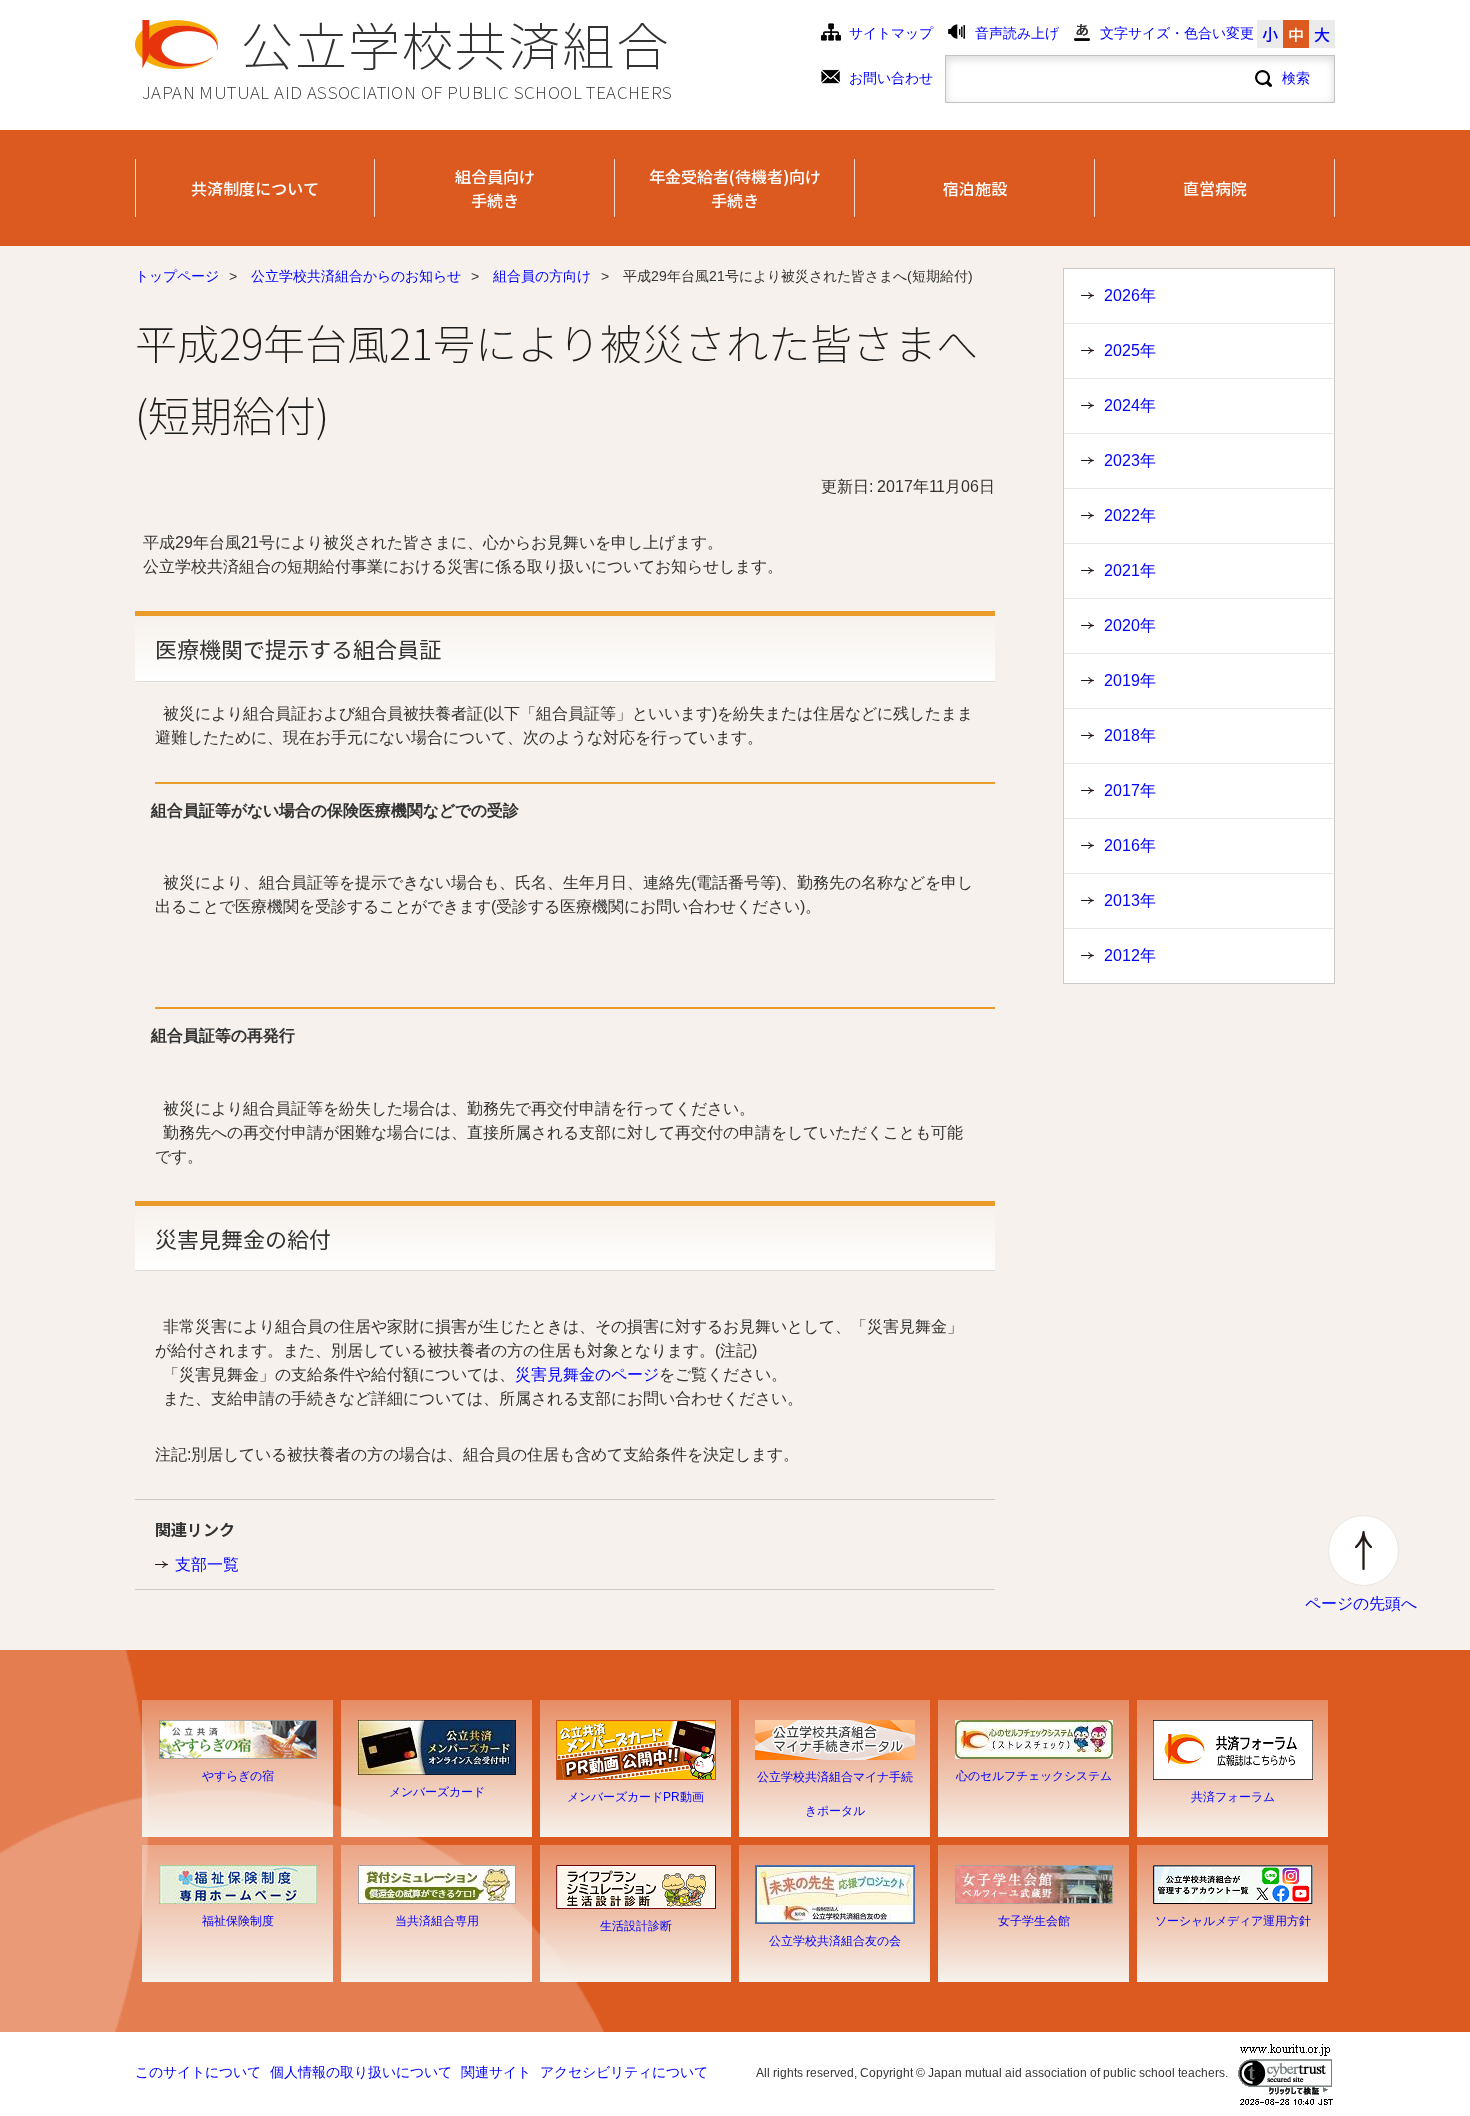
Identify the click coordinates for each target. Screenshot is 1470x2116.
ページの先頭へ (1361, 1603)
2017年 (1130, 790)
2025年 (1130, 350)
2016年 (1130, 845)
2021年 (1130, 570)
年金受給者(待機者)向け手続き (735, 188)
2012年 (1130, 955)
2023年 (1130, 460)
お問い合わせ (891, 78)
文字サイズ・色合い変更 (1177, 33)
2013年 (1130, 900)
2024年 (1130, 405)
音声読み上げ (1017, 33)
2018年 (1130, 735)
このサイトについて (198, 2072)
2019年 (1130, 680)
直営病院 (1215, 188)
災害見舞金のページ (587, 1374)
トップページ (177, 276)
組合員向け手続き (495, 188)
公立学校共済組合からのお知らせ (356, 276)
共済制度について (255, 188)
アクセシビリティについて (624, 2072)
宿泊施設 (975, 188)
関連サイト (496, 2072)
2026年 (1130, 295)
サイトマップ (891, 33)
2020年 (1130, 625)
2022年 (1130, 515)
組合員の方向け (542, 276)
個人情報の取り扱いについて (361, 2072)
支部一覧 (207, 1564)
